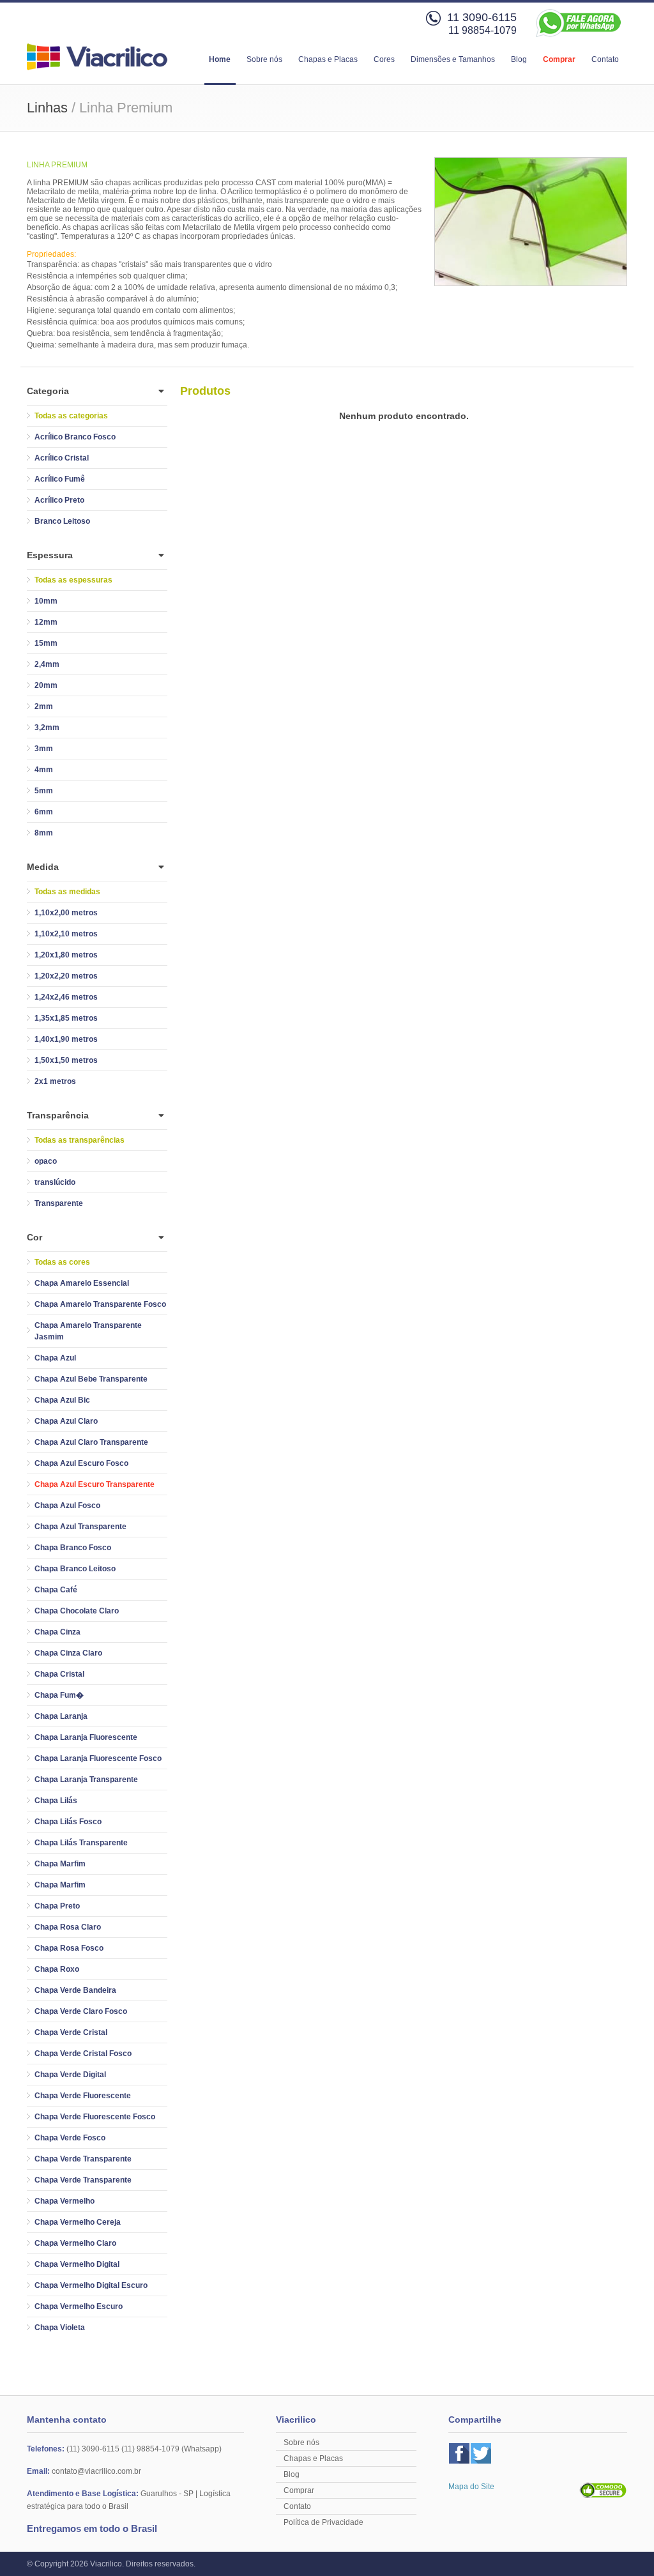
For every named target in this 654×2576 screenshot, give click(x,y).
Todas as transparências (80, 1140)
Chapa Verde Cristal (71, 2032)
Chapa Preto (57, 1906)
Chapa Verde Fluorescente (83, 2096)
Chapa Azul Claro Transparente (91, 1442)
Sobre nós (264, 59)
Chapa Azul (55, 1358)
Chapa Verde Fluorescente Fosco (95, 2117)
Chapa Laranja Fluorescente (86, 1737)
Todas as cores (62, 1262)
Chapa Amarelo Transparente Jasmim (88, 1331)
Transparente (59, 1203)
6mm (44, 812)
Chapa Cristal (59, 1674)
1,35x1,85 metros (66, 1018)
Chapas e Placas (328, 59)
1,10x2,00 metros (66, 913)
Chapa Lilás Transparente (81, 1843)
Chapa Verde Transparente (83, 2159)
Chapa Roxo (57, 1969)
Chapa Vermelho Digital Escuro (91, 2285)
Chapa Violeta (60, 2328)
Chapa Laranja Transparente (86, 1780)
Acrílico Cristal (62, 458)
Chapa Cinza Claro (68, 1653)
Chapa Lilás (56, 1801)
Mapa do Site (471, 2487)
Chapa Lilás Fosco (68, 1822)
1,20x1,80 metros (66, 955)
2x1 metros (55, 1081)
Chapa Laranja (61, 1716)
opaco (46, 1161)
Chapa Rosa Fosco (69, 1948)
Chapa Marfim (60, 1864)
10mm (46, 601)
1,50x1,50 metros (66, 1060)
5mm (44, 791)
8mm (44, 833)
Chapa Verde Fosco (70, 2138)
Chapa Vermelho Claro (75, 2243)
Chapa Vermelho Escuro (79, 2306)
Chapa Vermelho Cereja (78, 2222)
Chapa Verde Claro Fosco (81, 2011)
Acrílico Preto (59, 500)
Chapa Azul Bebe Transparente (91, 1379)
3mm (44, 749)
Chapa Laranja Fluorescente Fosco (98, 1758)
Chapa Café (56, 1590)
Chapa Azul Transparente (80, 1527)
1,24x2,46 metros (66, 997)
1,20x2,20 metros (66, 976)
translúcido (55, 1182)
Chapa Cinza (57, 1632)
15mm (46, 643)
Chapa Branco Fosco (73, 1548)
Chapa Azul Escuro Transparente (95, 1484)
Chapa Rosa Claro (68, 1927)
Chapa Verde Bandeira (75, 1990)
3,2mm (47, 728)
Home (220, 59)
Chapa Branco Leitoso (75, 1569)
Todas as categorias (71, 416)
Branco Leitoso (62, 521)
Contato (605, 59)
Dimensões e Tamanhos (453, 59)
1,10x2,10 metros (66, 934)
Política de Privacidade (323, 2522)
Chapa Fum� (59, 1695)
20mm (46, 685)
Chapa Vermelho (65, 2201)
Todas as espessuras (73, 580)
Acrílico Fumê (60, 479)
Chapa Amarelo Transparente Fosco (100, 1304)
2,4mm (47, 664)
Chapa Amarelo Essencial (82, 1283)
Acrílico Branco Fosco (75, 437)
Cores (384, 59)
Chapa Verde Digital (70, 2075)
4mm (44, 770)
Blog (519, 59)
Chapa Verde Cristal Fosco (83, 2054)
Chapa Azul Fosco (67, 1505)
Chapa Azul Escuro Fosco (81, 1463)
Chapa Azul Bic (62, 1400)
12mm (46, 622)
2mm (44, 706)
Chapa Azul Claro (66, 1421)
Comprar (559, 59)
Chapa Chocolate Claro (77, 1611)
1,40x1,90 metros (66, 1039)
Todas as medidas (67, 892)
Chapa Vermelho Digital (77, 2264)
